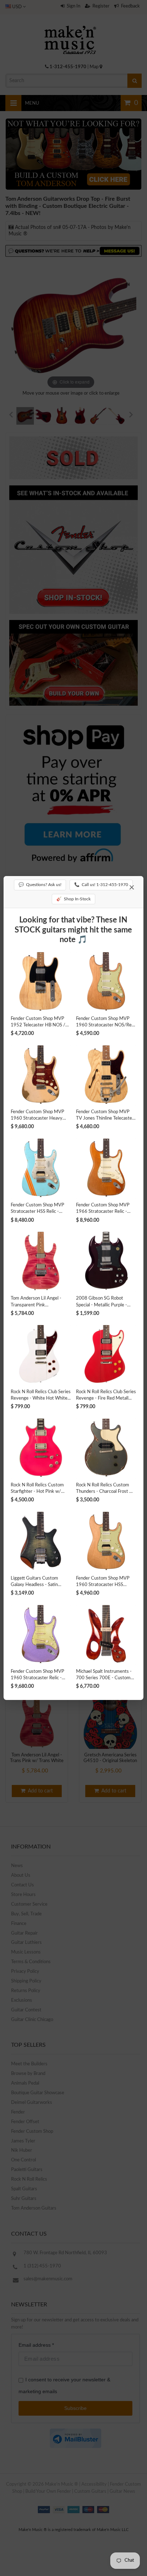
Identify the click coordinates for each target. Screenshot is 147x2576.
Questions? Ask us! (40, 885)
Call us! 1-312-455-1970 (101, 885)
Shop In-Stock (73, 899)
